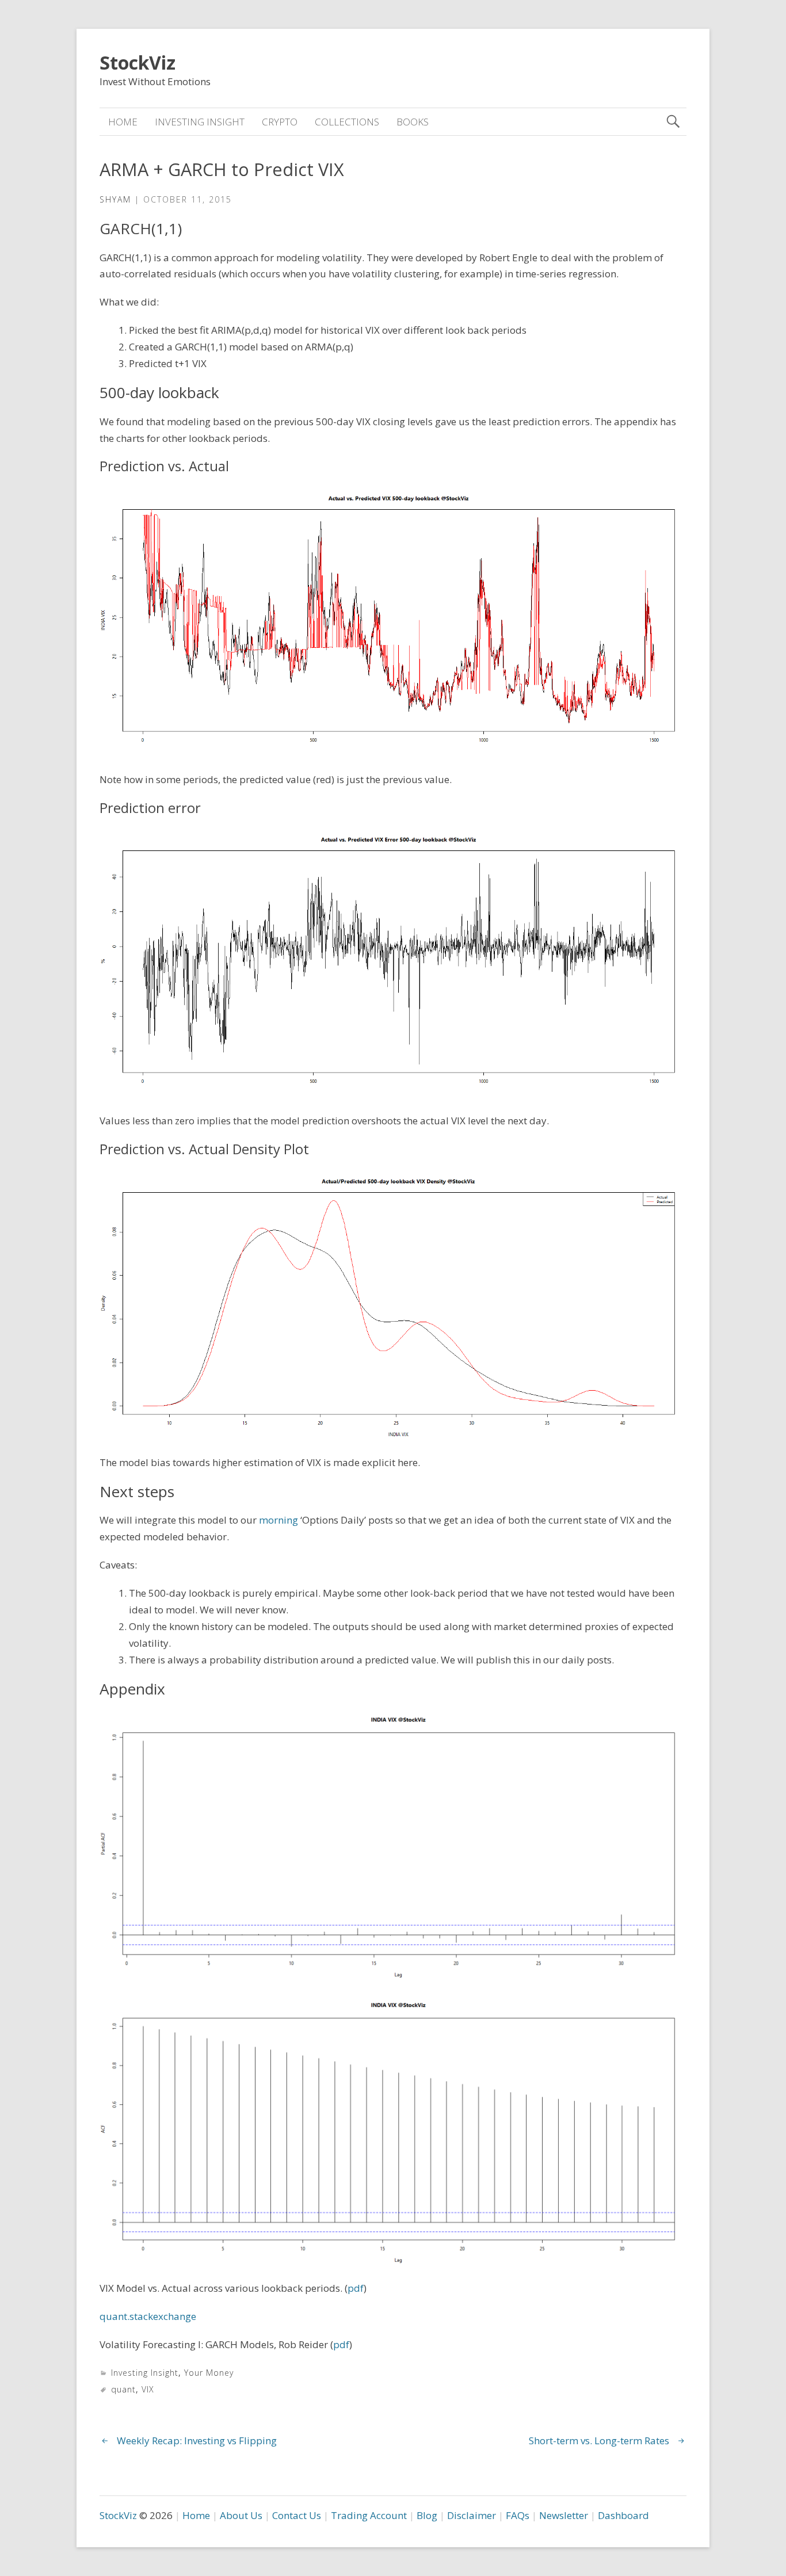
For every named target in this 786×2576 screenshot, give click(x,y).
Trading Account (369, 2515)
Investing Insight (200, 122)
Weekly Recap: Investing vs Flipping (197, 2440)
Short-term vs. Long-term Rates (599, 2440)
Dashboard (623, 2515)
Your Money (209, 2373)
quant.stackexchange (148, 2316)
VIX (148, 2389)
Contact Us (297, 2515)
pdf (356, 2288)
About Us (241, 2515)
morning (278, 1520)
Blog (427, 2515)
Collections (347, 122)
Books (413, 122)
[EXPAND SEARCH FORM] (673, 122)
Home (123, 122)
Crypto (280, 122)
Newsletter (564, 2515)
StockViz (138, 62)
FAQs (518, 2515)
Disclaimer (472, 2515)
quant (123, 2389)
